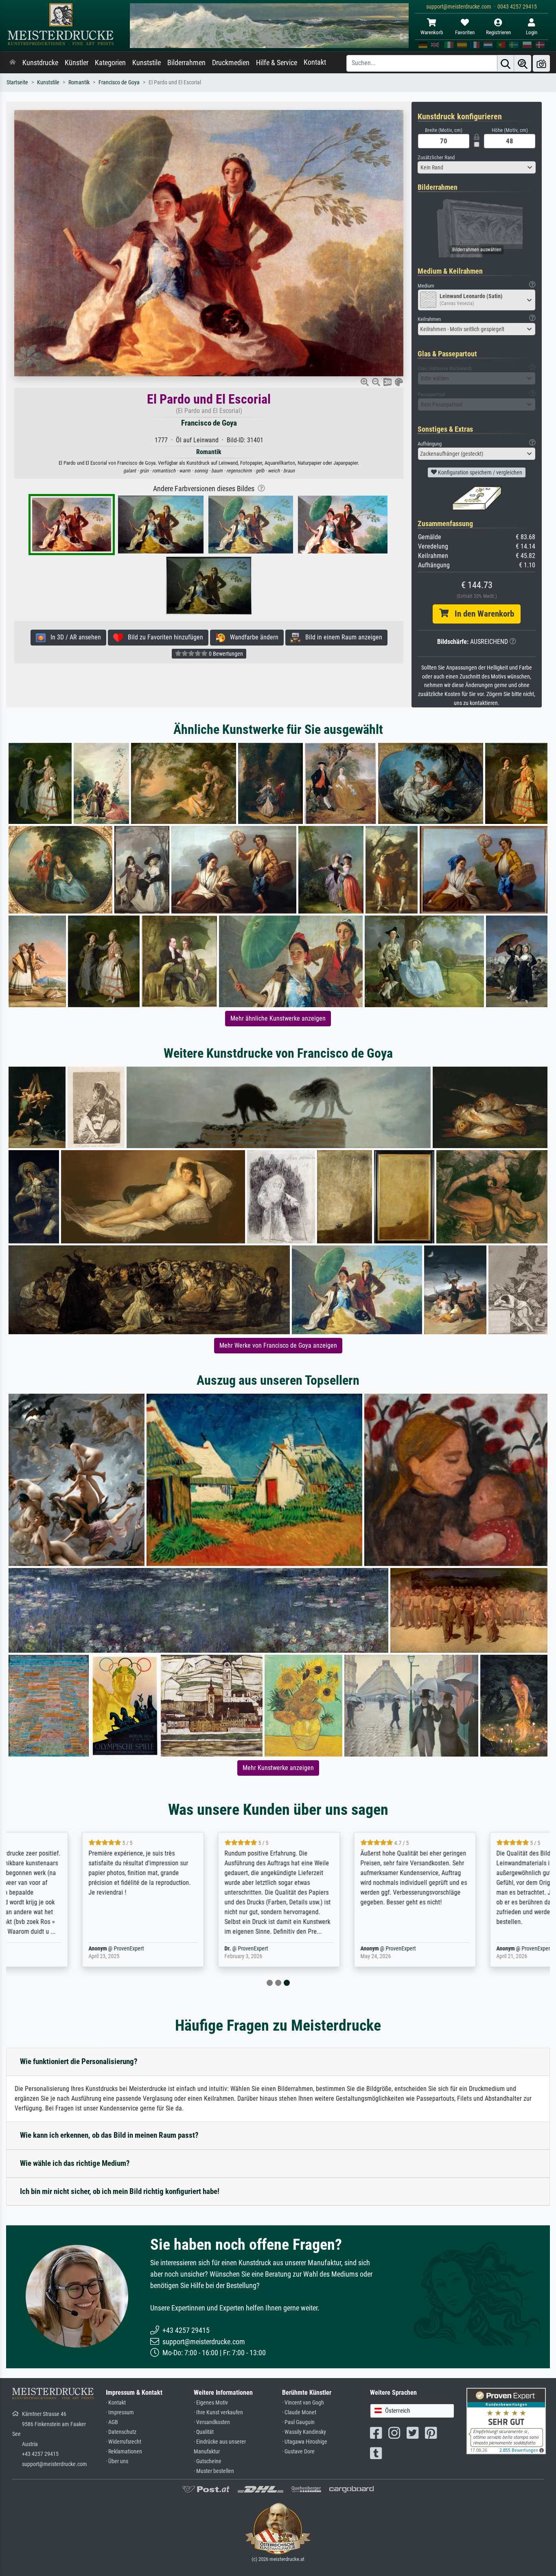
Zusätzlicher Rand (436, 157)
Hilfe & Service (277, 63)
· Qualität (204, 2432)
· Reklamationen (124, 2452)
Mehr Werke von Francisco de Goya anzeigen (278, 1345)
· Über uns (117, 2461)
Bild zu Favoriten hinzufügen (163, 637)
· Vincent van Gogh (303, 2403)
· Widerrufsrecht (124, 2442)
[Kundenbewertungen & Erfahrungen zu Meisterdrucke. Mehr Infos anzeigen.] (506, 2421)
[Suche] (506, 63)
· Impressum (120, 2412)
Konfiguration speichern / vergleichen (479, 472)
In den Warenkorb (481, 614)
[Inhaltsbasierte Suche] (523, 63)
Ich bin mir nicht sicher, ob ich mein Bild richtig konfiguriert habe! (120, 2191)
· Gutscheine (208, 2461)
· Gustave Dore (298, 2452)
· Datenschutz (121, 2432)
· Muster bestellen (214, 2471)
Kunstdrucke (40, 63)
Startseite (17, 82)
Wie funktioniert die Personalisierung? (79, 2061)
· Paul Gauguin (298, 2422)
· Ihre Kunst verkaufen (218, 2412)
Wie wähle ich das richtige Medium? (75, 2163)
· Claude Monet (299, 2412)
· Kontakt (116, 2403)
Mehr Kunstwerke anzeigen (278, 1768)
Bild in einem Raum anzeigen (341, 637)
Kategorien (110, 63)
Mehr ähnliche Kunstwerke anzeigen (278, 1018)
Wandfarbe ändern (252, 637)
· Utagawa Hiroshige (305, 2442)
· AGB (112, 2422)
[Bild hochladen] (541, 63)
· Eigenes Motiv (211, 2403)
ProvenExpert (48, 1949)
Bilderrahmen (186, 63)
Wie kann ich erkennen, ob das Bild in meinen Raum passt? (109, 2135)
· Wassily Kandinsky (304, 2432)
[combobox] (477, 167)
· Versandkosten (212, 2422)
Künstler (77, 63)
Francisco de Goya (119, 82)
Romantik (79, 82)
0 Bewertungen (225, 654)
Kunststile (147, 63)
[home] (13, 63)
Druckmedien (231, 63)
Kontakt (315, 62)
